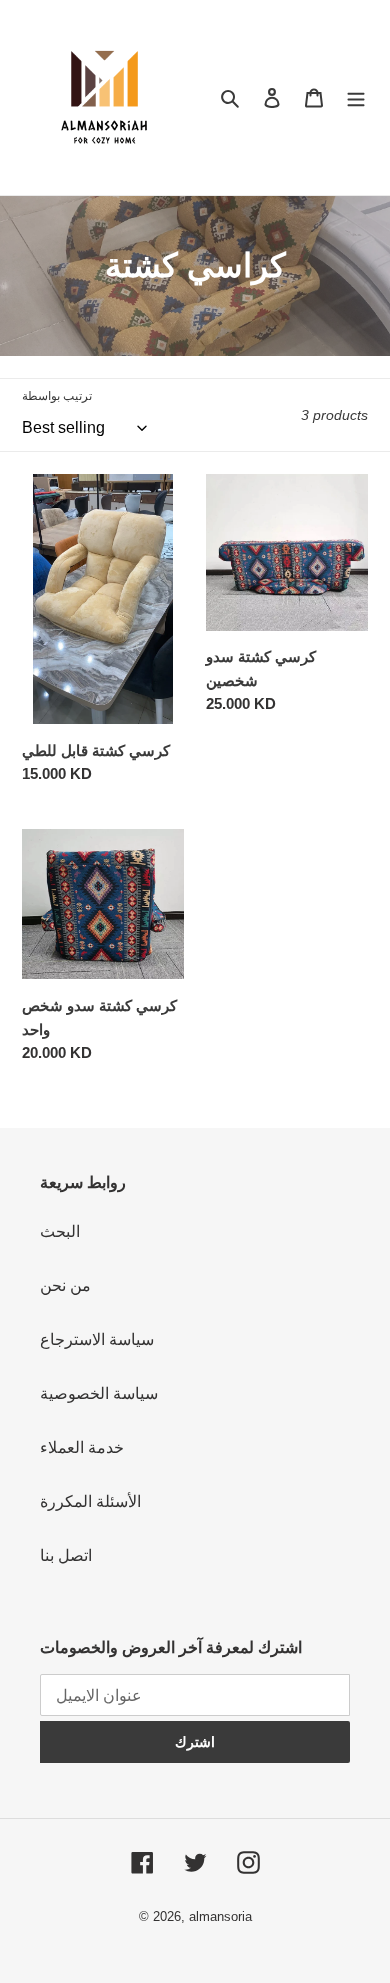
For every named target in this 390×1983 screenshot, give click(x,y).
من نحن (65, 1285)
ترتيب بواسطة (57, 396)
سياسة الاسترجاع (97, 1339)
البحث (60, 1231)
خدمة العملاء (82, 1447)
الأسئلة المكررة (90, 1501)
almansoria (220, 1916)
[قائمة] (356, 98)
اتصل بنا (66, 1555)
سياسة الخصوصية (99, 1393)
